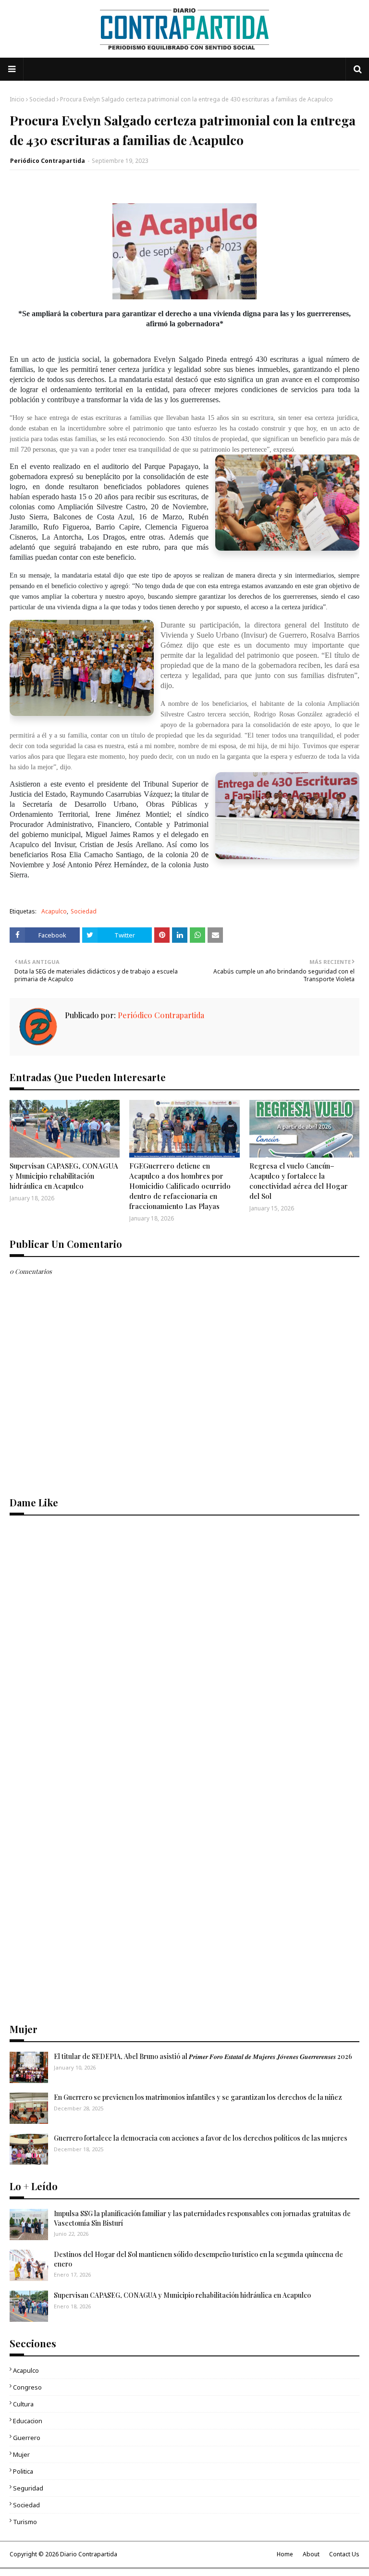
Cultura (23, 2404)
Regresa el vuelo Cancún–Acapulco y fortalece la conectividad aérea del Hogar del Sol (299, 1181)
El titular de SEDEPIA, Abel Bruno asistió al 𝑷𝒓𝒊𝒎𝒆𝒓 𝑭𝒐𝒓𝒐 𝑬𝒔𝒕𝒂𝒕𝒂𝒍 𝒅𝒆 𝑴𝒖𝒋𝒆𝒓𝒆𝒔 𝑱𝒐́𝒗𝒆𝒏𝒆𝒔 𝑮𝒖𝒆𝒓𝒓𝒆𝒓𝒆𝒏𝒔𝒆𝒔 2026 (203, 2056)
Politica (23, 2471)
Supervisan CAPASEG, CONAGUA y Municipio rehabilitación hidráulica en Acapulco (64, 1176)
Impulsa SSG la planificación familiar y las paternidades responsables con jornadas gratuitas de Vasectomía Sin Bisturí (202, 2218)
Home (285, 2554)
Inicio (17, 99)
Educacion (28, 2421)
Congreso (27, 2387)
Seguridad (28, 2488)
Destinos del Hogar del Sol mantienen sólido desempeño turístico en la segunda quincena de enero (198, 2259)
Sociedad (42, 99)
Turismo (25, 2522)
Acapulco (54, 911)
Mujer (21, 2454)
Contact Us (344, 2554)
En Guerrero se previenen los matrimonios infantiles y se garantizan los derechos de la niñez (198, 2097)
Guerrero (27, 2438)
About (311, 2554)
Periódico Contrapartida (48, 161)
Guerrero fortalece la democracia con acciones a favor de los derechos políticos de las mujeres (201, 2138)
